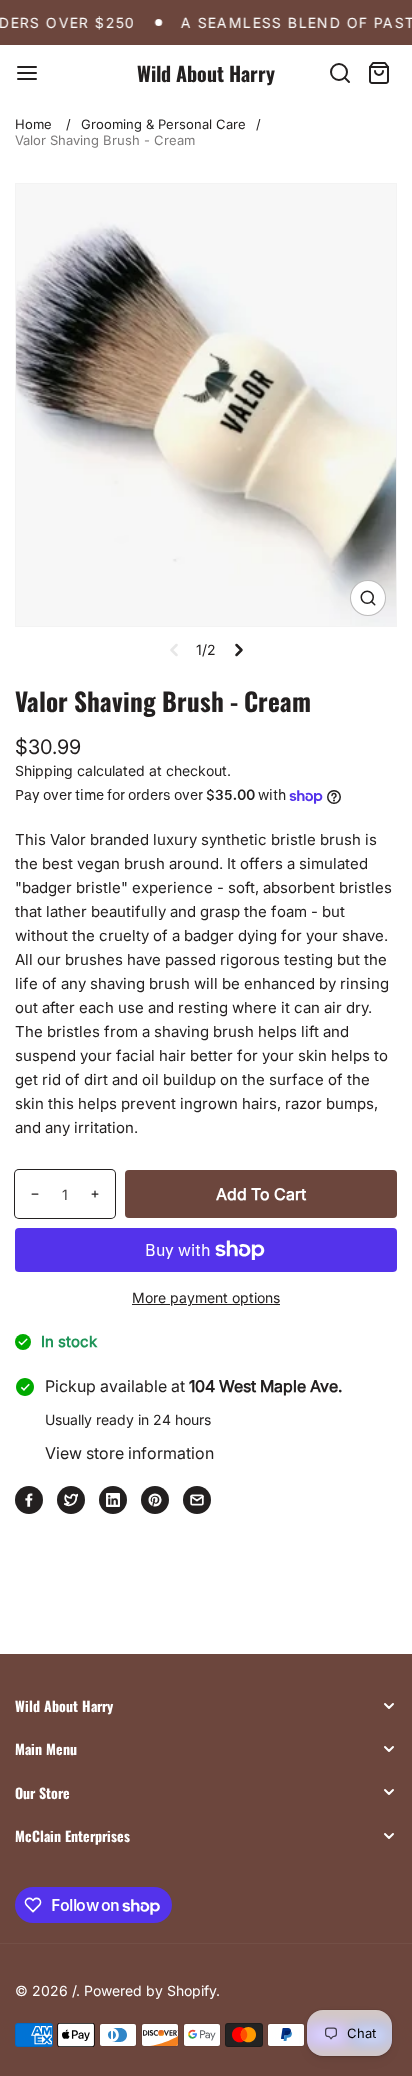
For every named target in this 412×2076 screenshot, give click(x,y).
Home (33, 124)
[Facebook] (29, 1500)
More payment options (206, 1297)
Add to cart (261, 1194)
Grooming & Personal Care (163, 124)
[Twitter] (71, 1500)
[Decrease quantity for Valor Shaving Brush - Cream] (27, 1194)
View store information (129, 1453)
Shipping (44, 770)
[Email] (197, 1500)
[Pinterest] (155, 1500)
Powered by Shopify (150, 1990)
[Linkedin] (113, 1500)
